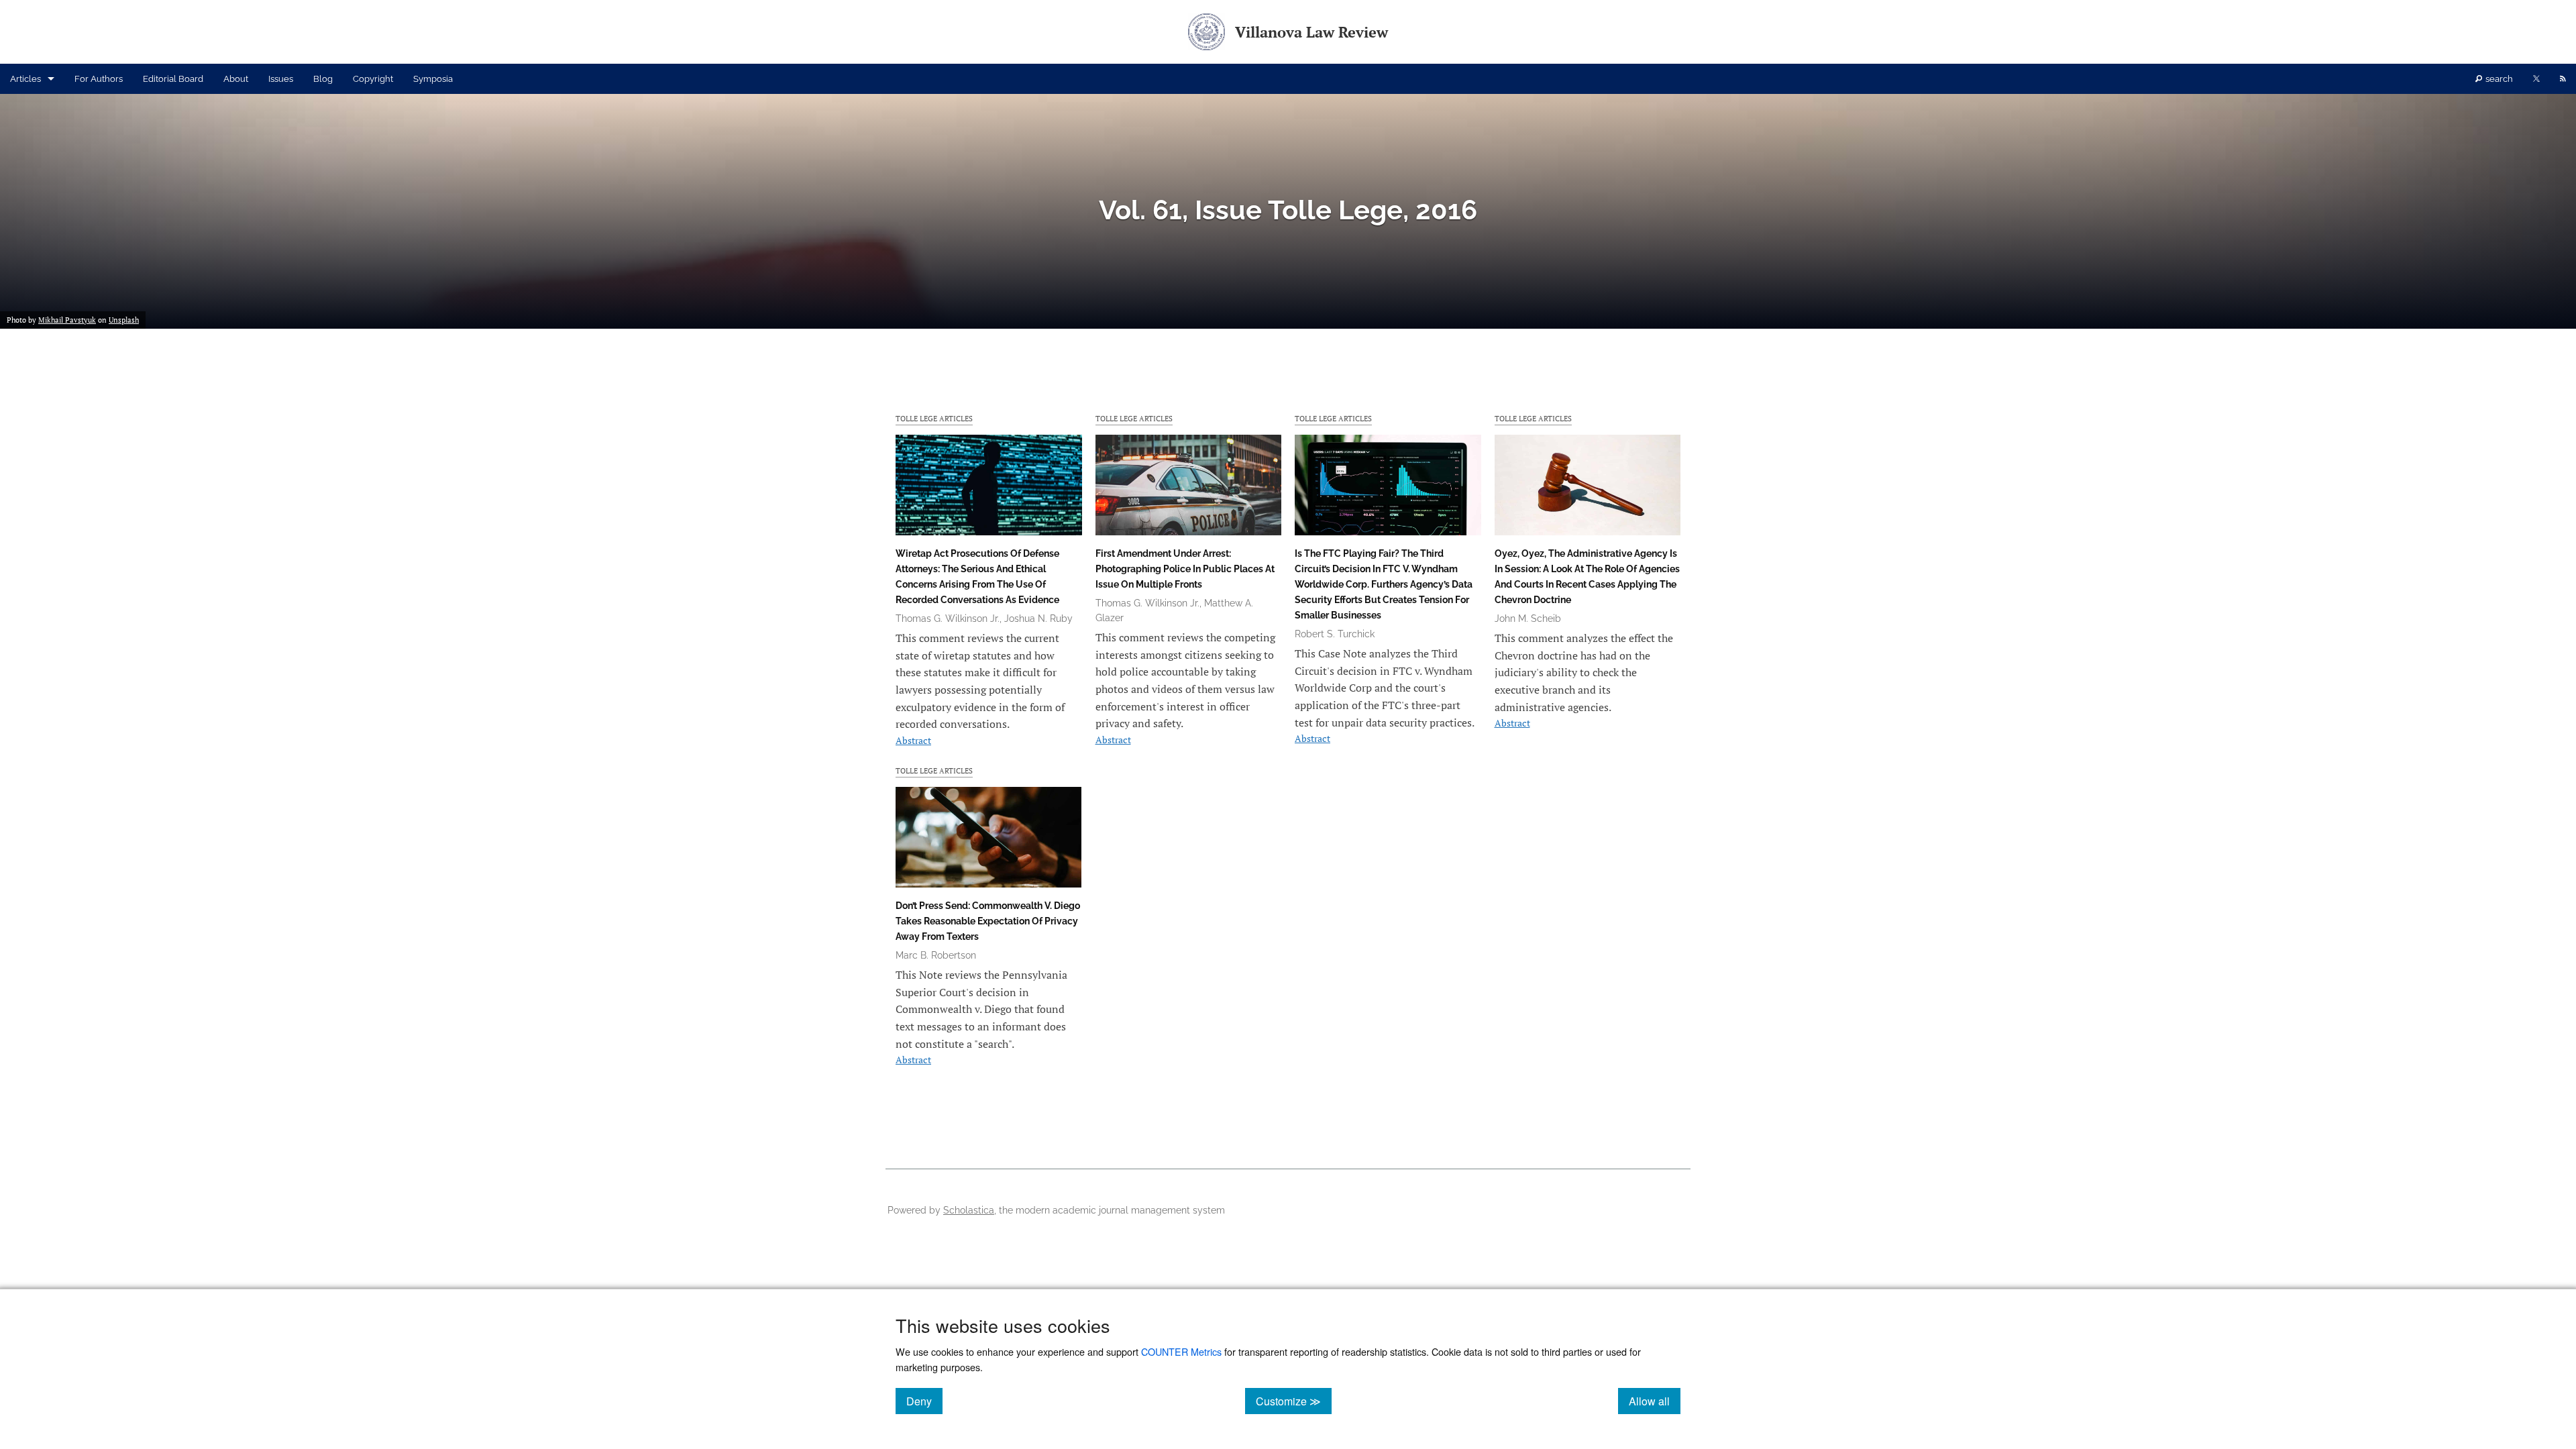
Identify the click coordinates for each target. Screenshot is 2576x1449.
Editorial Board (173, 79)
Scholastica (969, 1210)
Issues (281, 79)
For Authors (99, 79)
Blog (323, 79)
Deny (924, 1401)
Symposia (433, 79)
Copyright (373, 79)
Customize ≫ (1294, 1401)
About (236, 79)
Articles (25, 79)
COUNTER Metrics (1181, 1351)
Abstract (913, 740)
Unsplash (124, 320)
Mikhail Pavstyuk (67, 320)
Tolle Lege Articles (934, 418)
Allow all (1655, 1401)
